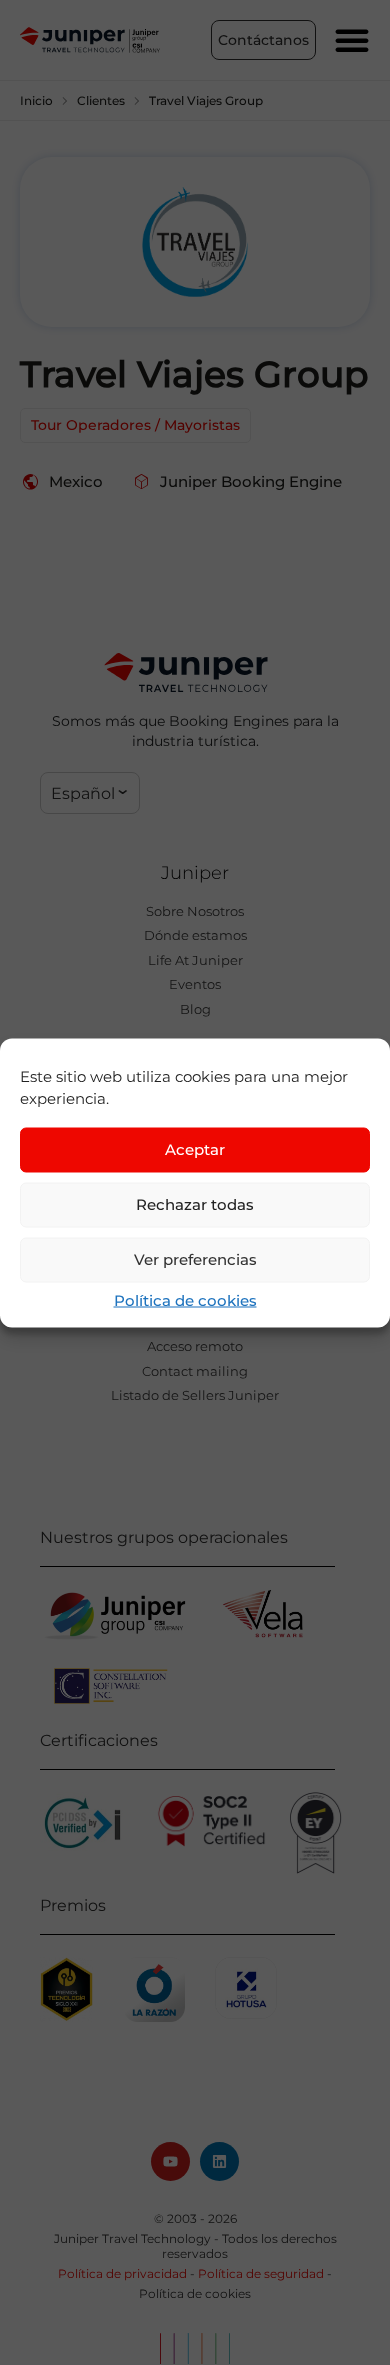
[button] (90, 793)
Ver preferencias (195, 1259)
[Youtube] (170, 2161)
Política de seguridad (261, 2273)
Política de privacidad (122, 2273)
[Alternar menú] (352, 40)
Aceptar (195, 1149)
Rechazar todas (195, 1204)
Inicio (36, 100)
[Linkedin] (219, 2161)
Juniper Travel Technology (132, 2238)
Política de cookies (185, 1299)
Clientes (101, 100)
